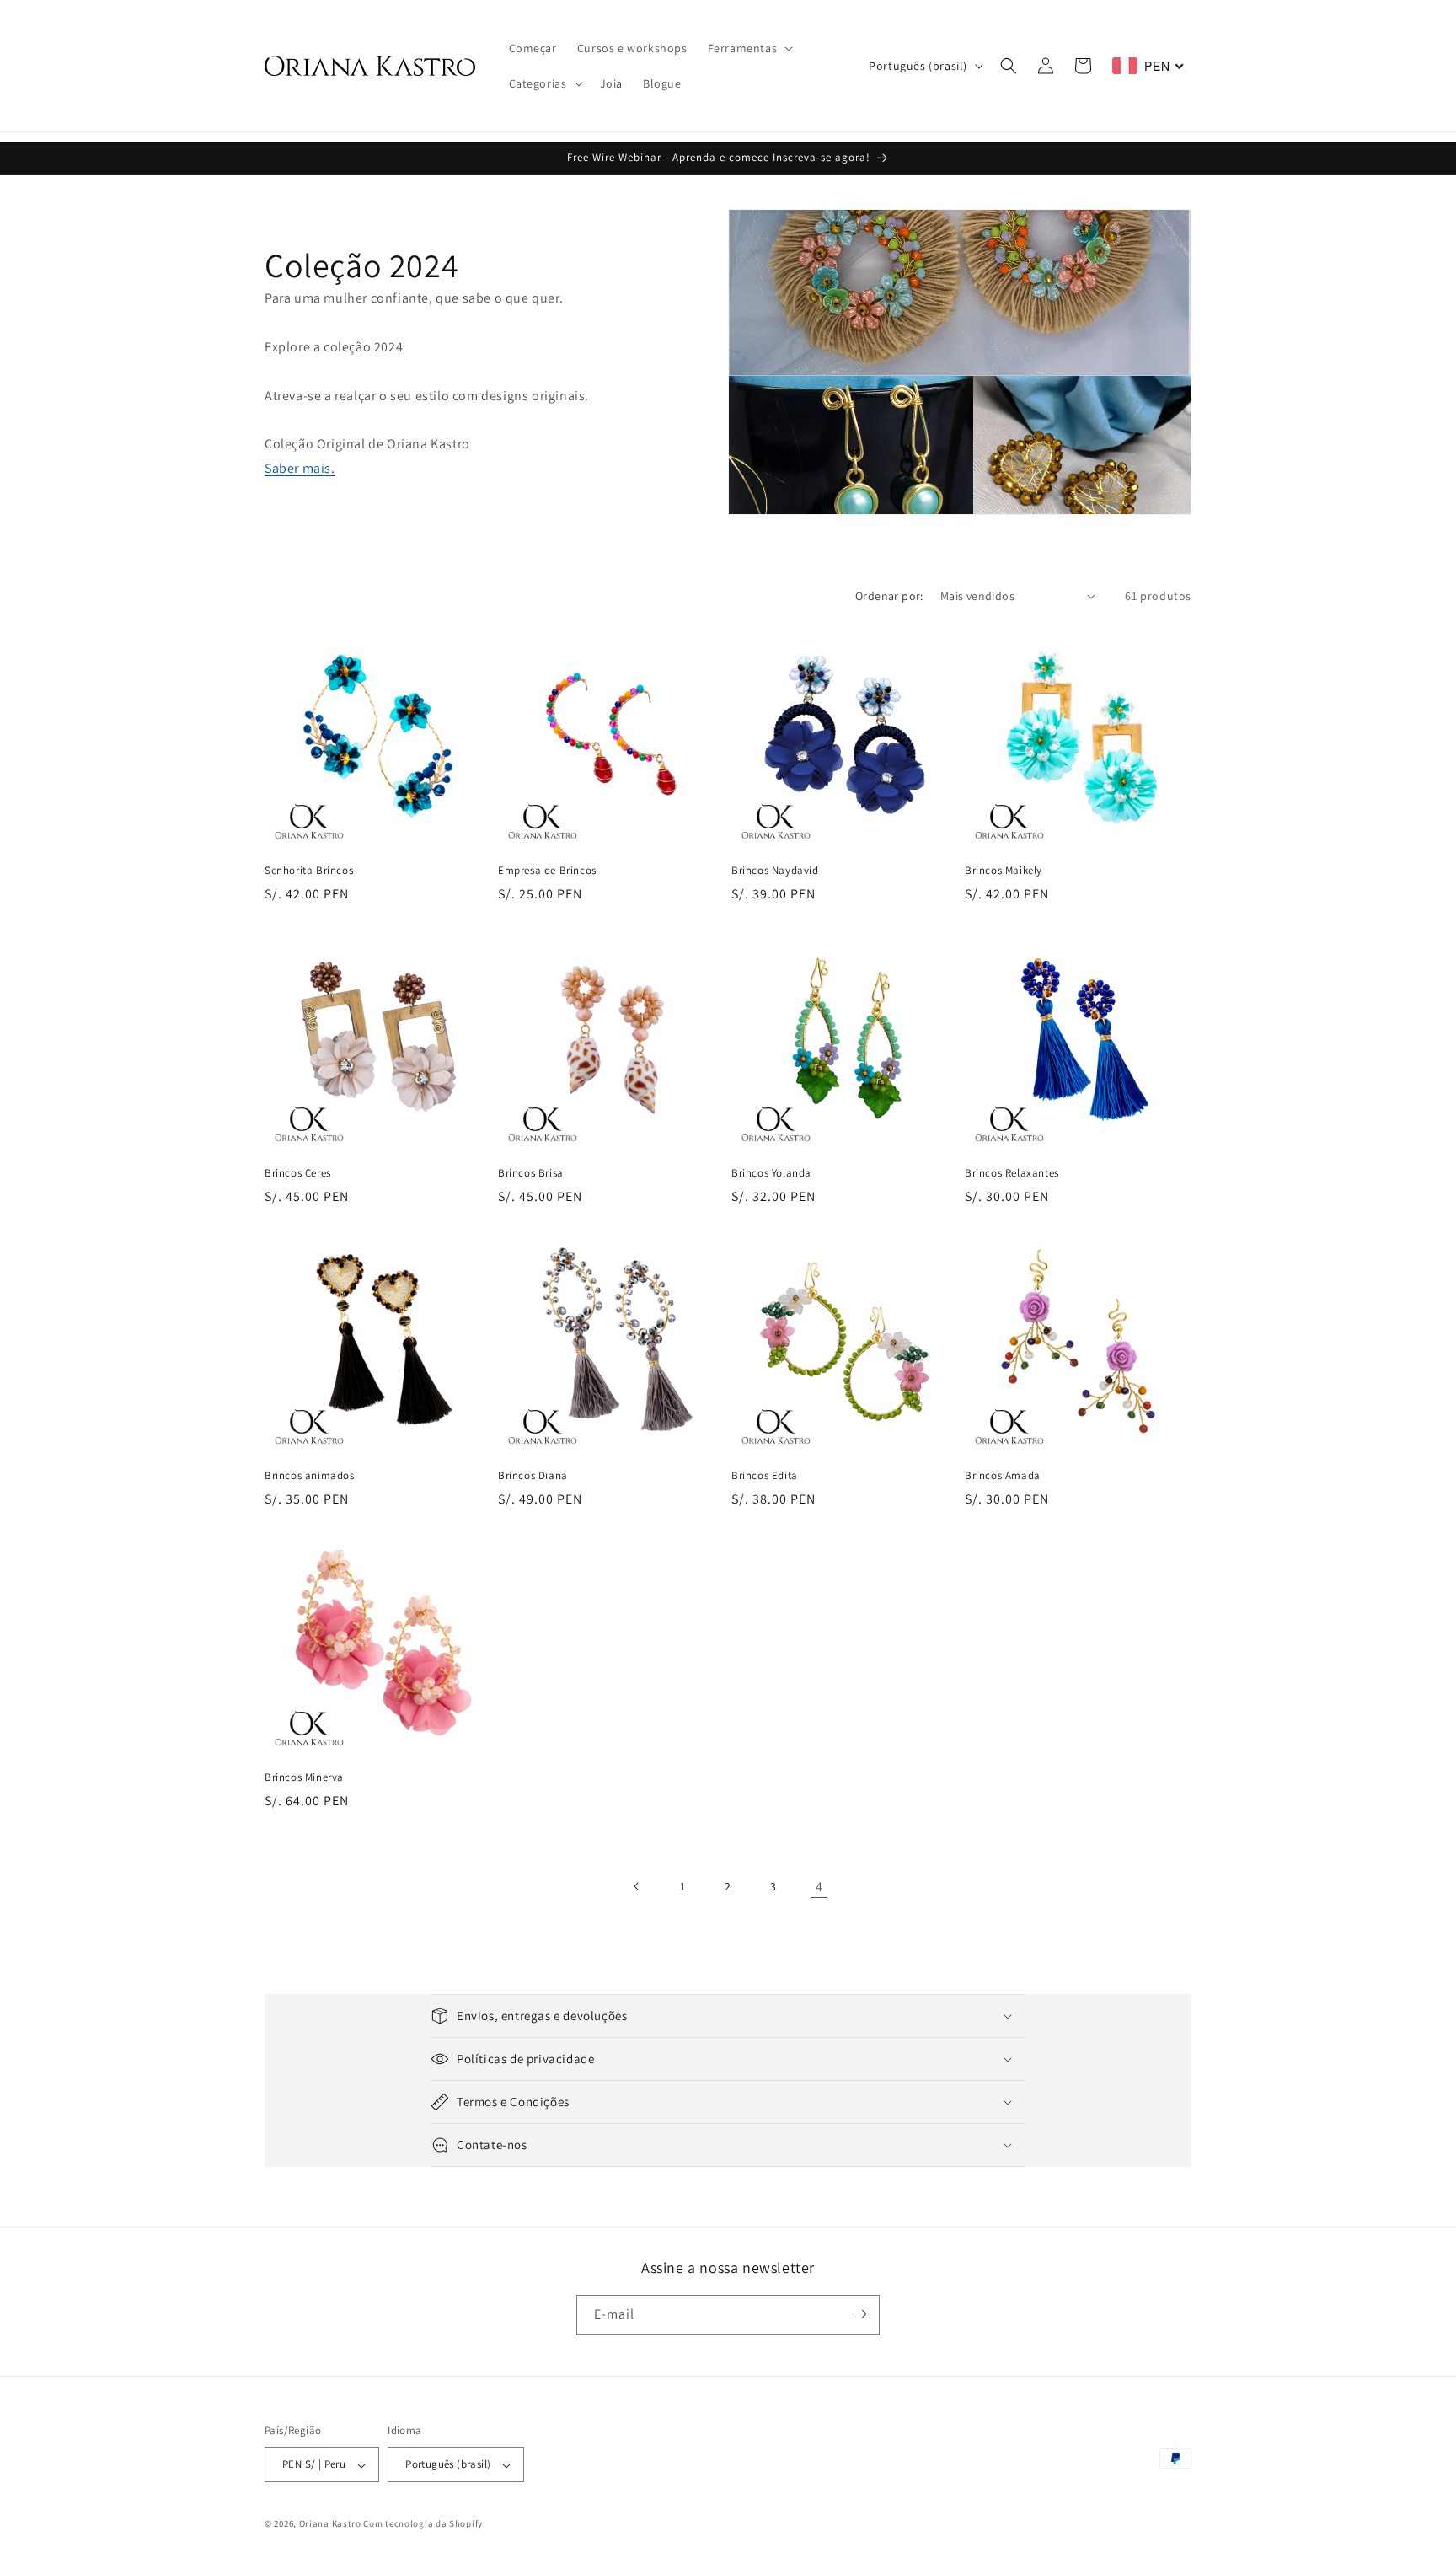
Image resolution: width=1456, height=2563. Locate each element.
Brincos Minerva (304, 1777)
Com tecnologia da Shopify (423, 2524)
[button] (749, 48)
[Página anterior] (637, 1886)
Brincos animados (310, 1476)
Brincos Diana (533, 1476)
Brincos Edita (765, 1476)
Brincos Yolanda (771, 1173)
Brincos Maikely (1004, 871)
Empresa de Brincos (547, 871)
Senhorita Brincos (309, 871)
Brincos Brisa (531, 1173)
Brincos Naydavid (775, 871)
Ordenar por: (889, 596)
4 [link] (819, 1886)
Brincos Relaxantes (1012, 1173)
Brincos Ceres (298, 1173)
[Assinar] (860, 2314)
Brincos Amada (1003, 1476)
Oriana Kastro (330, 2524)
